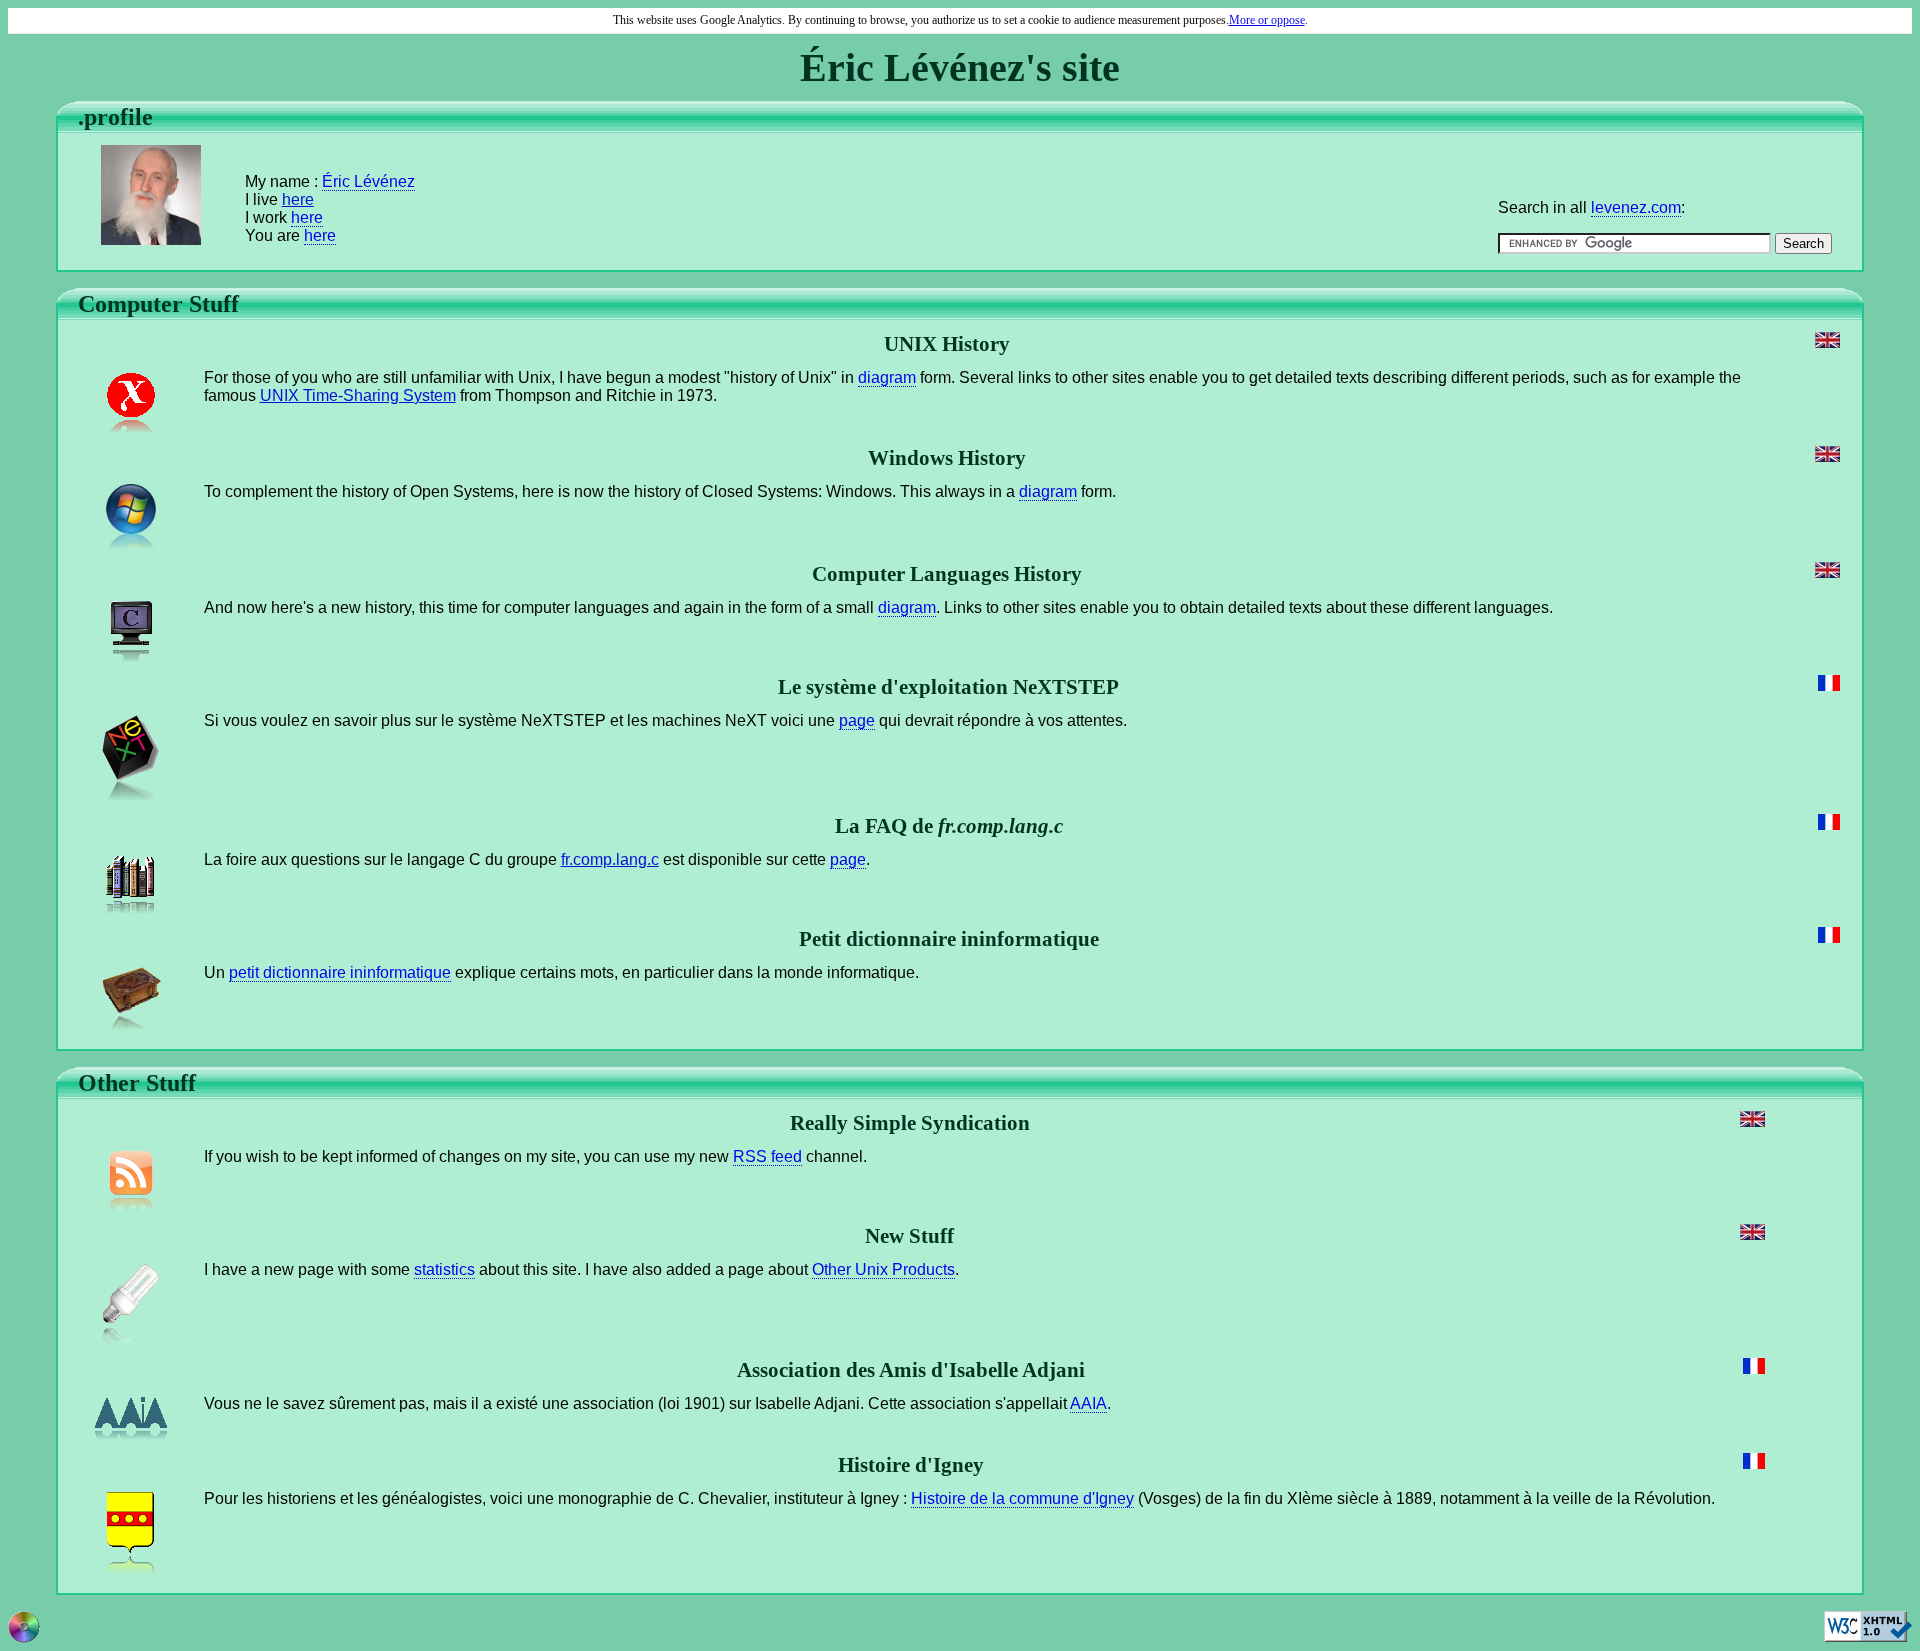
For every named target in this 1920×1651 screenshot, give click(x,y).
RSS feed (767, 1156)
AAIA (1088, 1403)
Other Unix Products (883, 1269)
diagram (887, 377)
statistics (444, 1269)
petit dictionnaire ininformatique (340, 972)
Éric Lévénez (368, 181)
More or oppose (1267, 20)
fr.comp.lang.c (610, 859)
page (857, 720)
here (298, 199)
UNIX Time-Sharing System (358, 395)
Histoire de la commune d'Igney (1022, 1498)
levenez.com (1636, 207)
